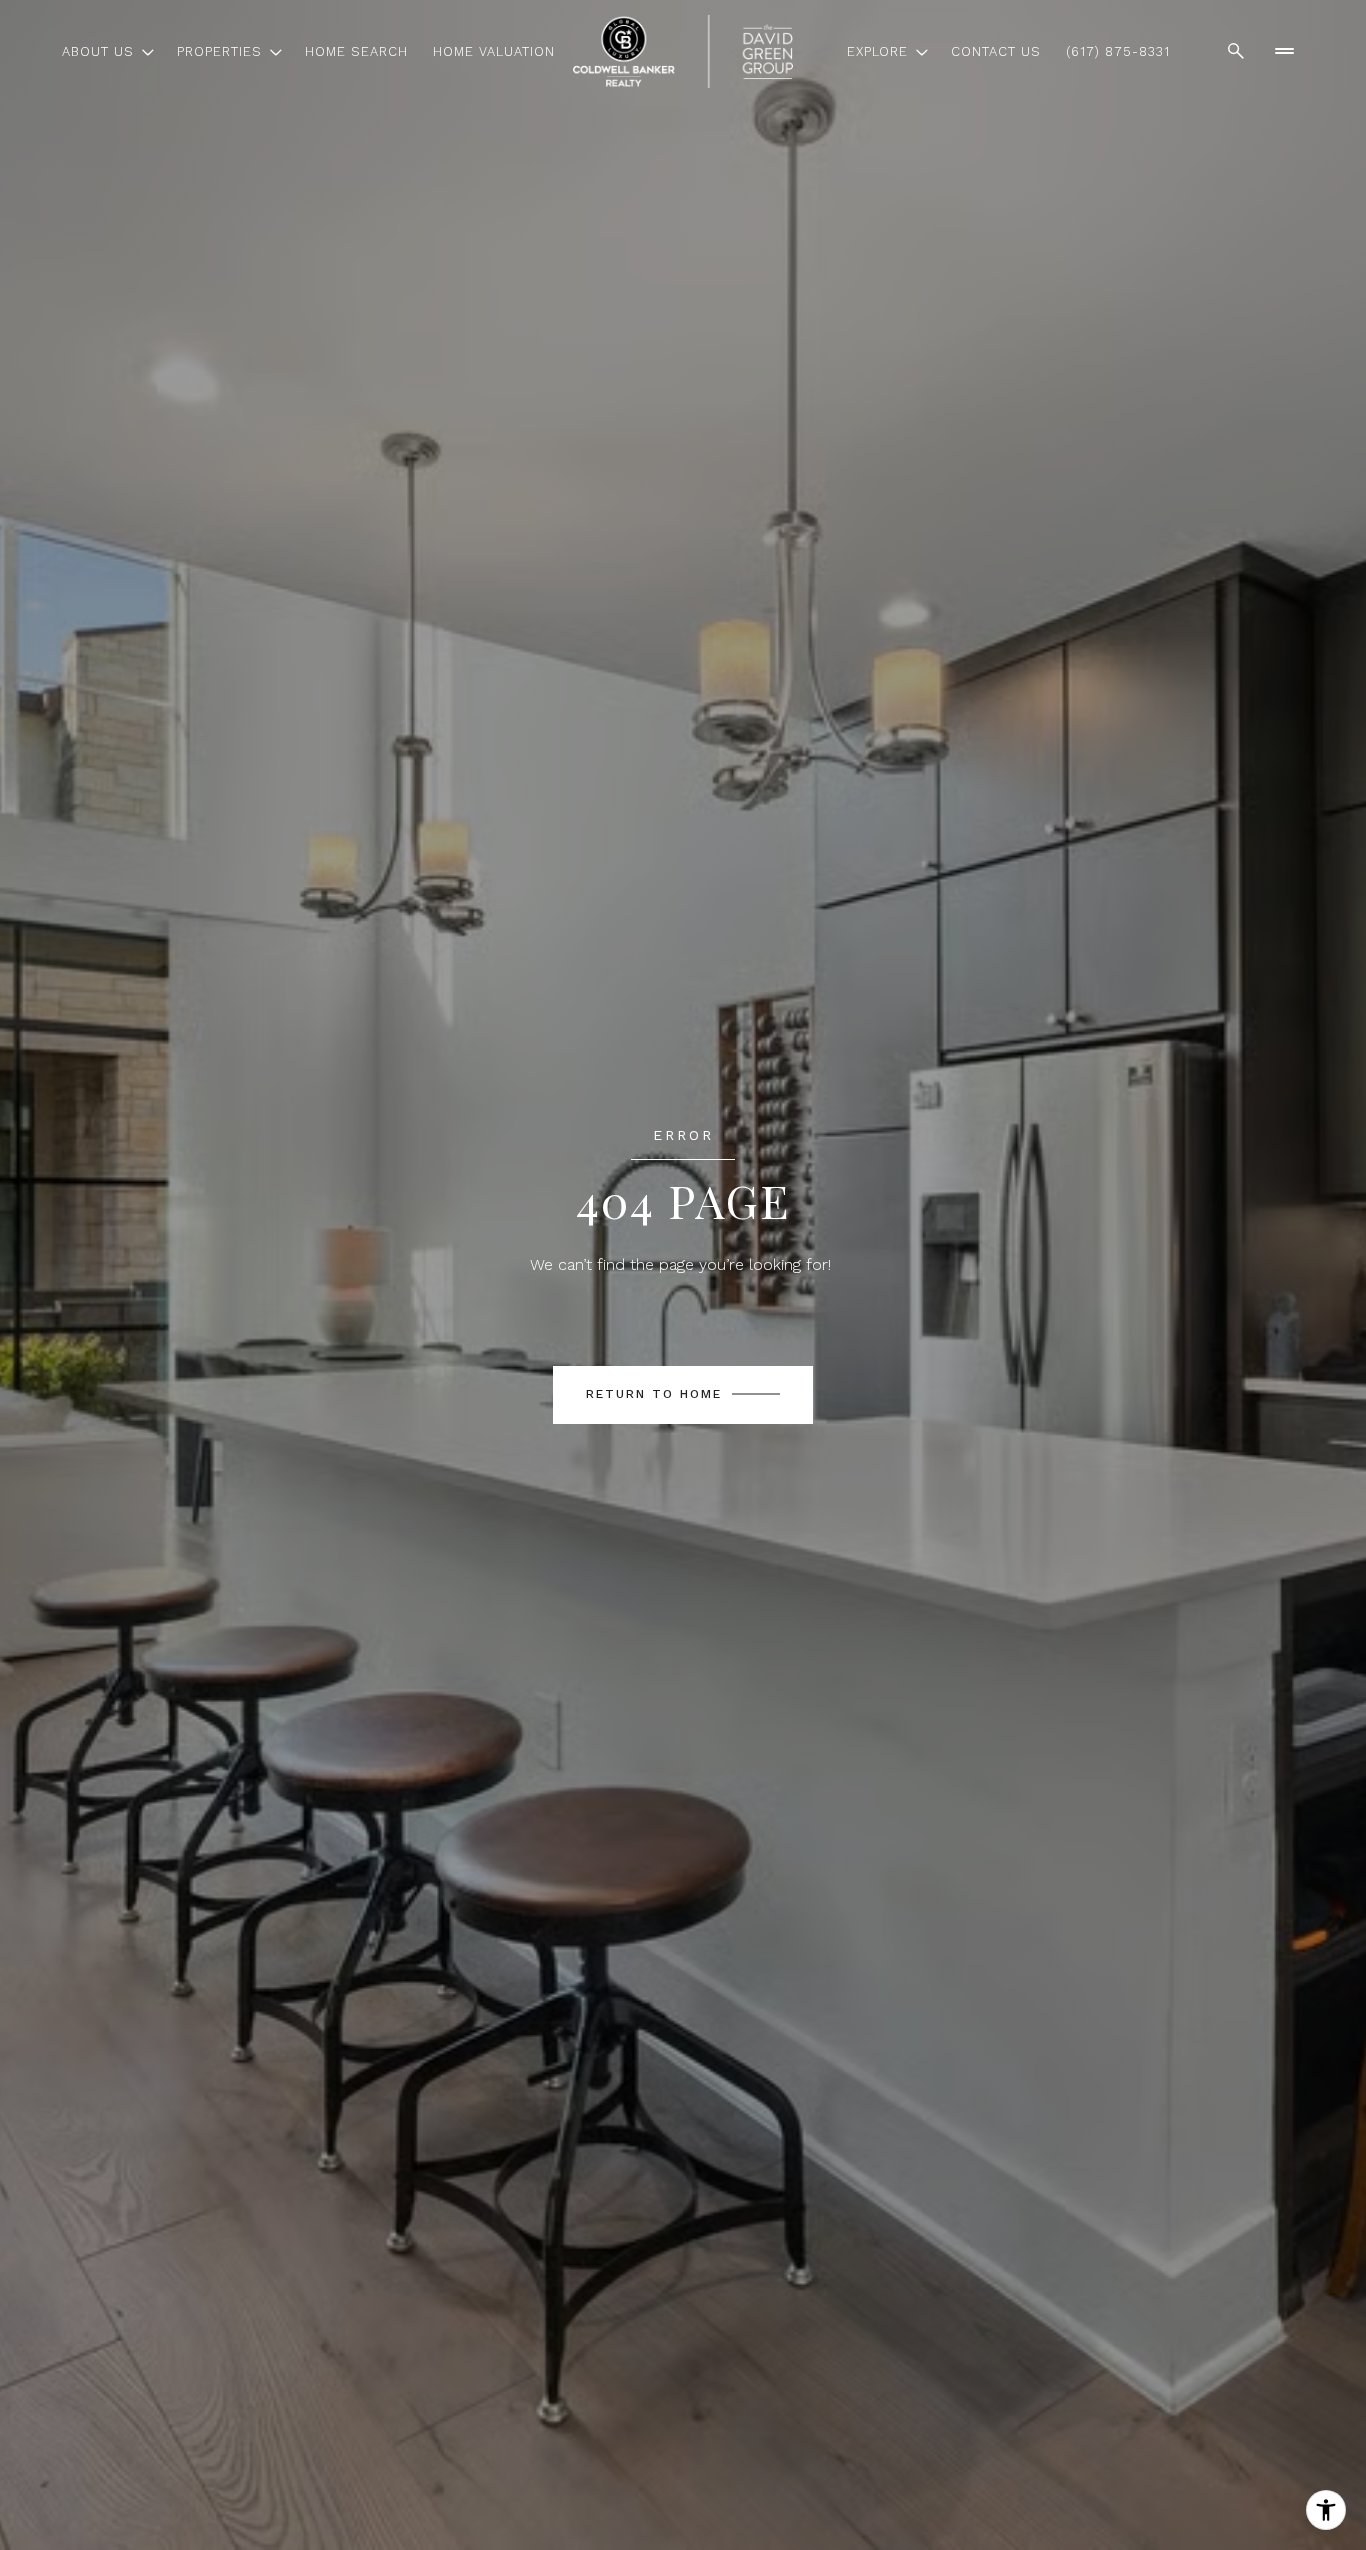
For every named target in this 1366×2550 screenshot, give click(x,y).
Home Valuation (494, 51)
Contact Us (996, 51)
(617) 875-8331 (1118, 51)
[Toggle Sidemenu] (1284, 51)
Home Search (356, 51)
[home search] (1236, 51)
